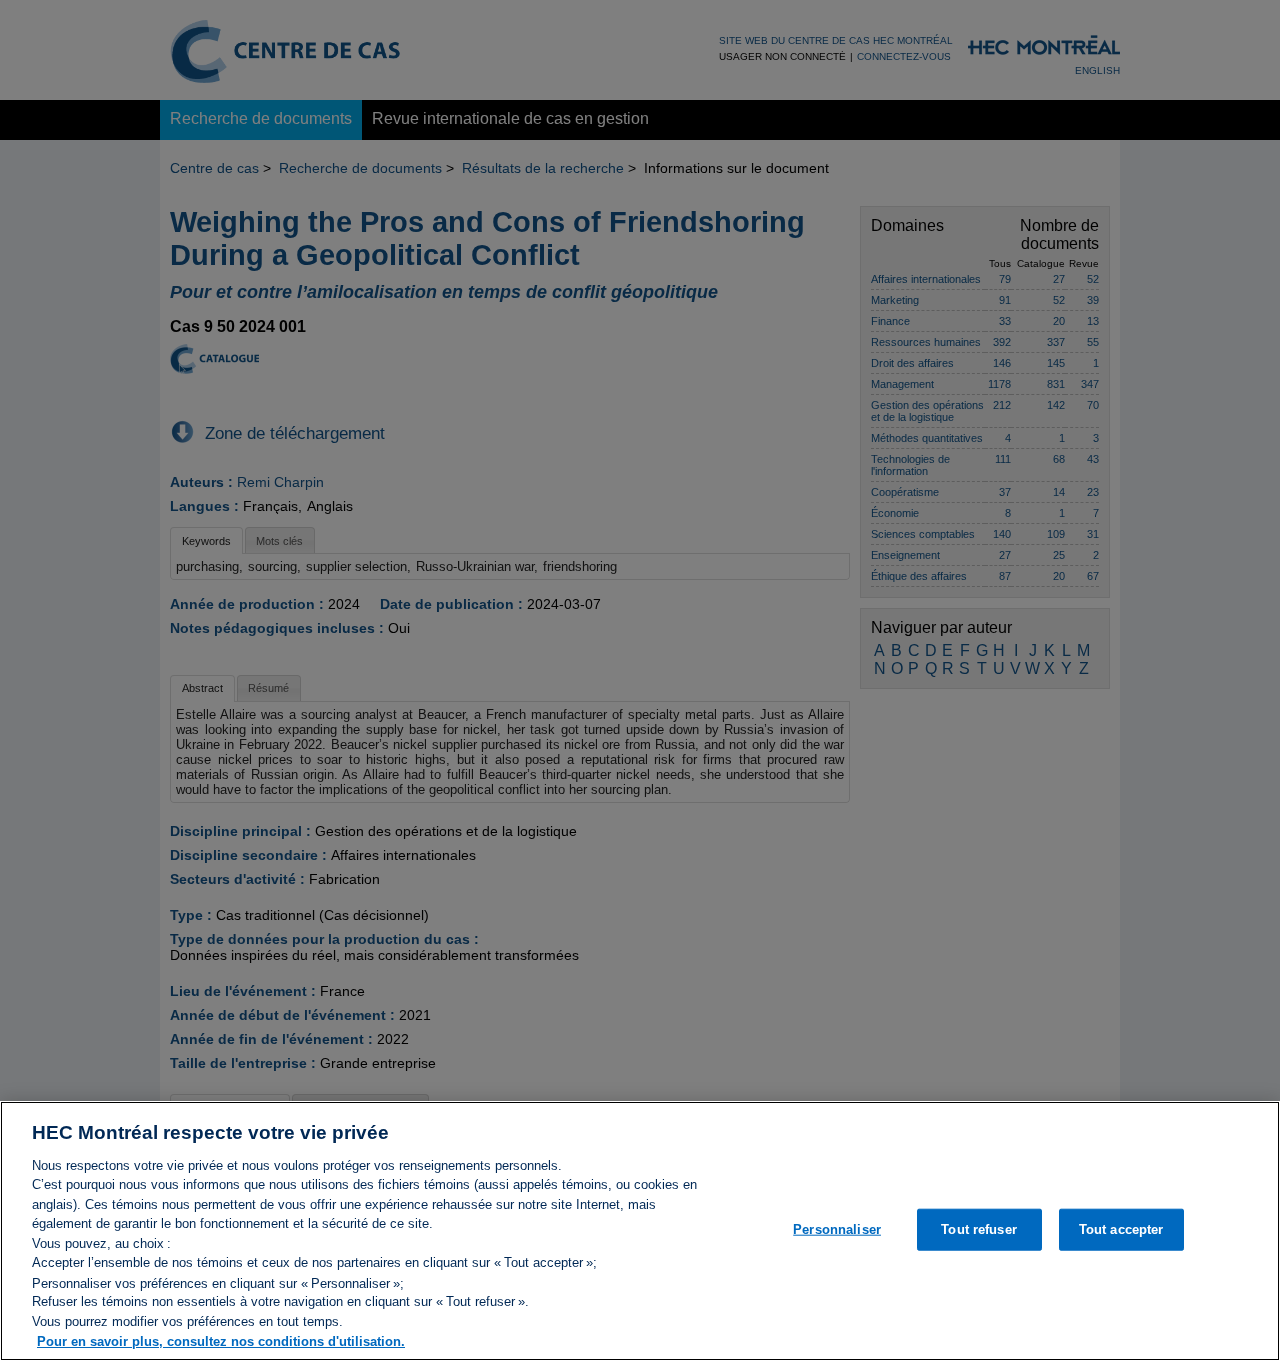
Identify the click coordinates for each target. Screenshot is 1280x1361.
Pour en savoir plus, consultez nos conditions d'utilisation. (221, 1340)
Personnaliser (837, 1229)
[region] (640, 1231)
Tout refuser (979, 1229)
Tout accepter (1121, 1229)
